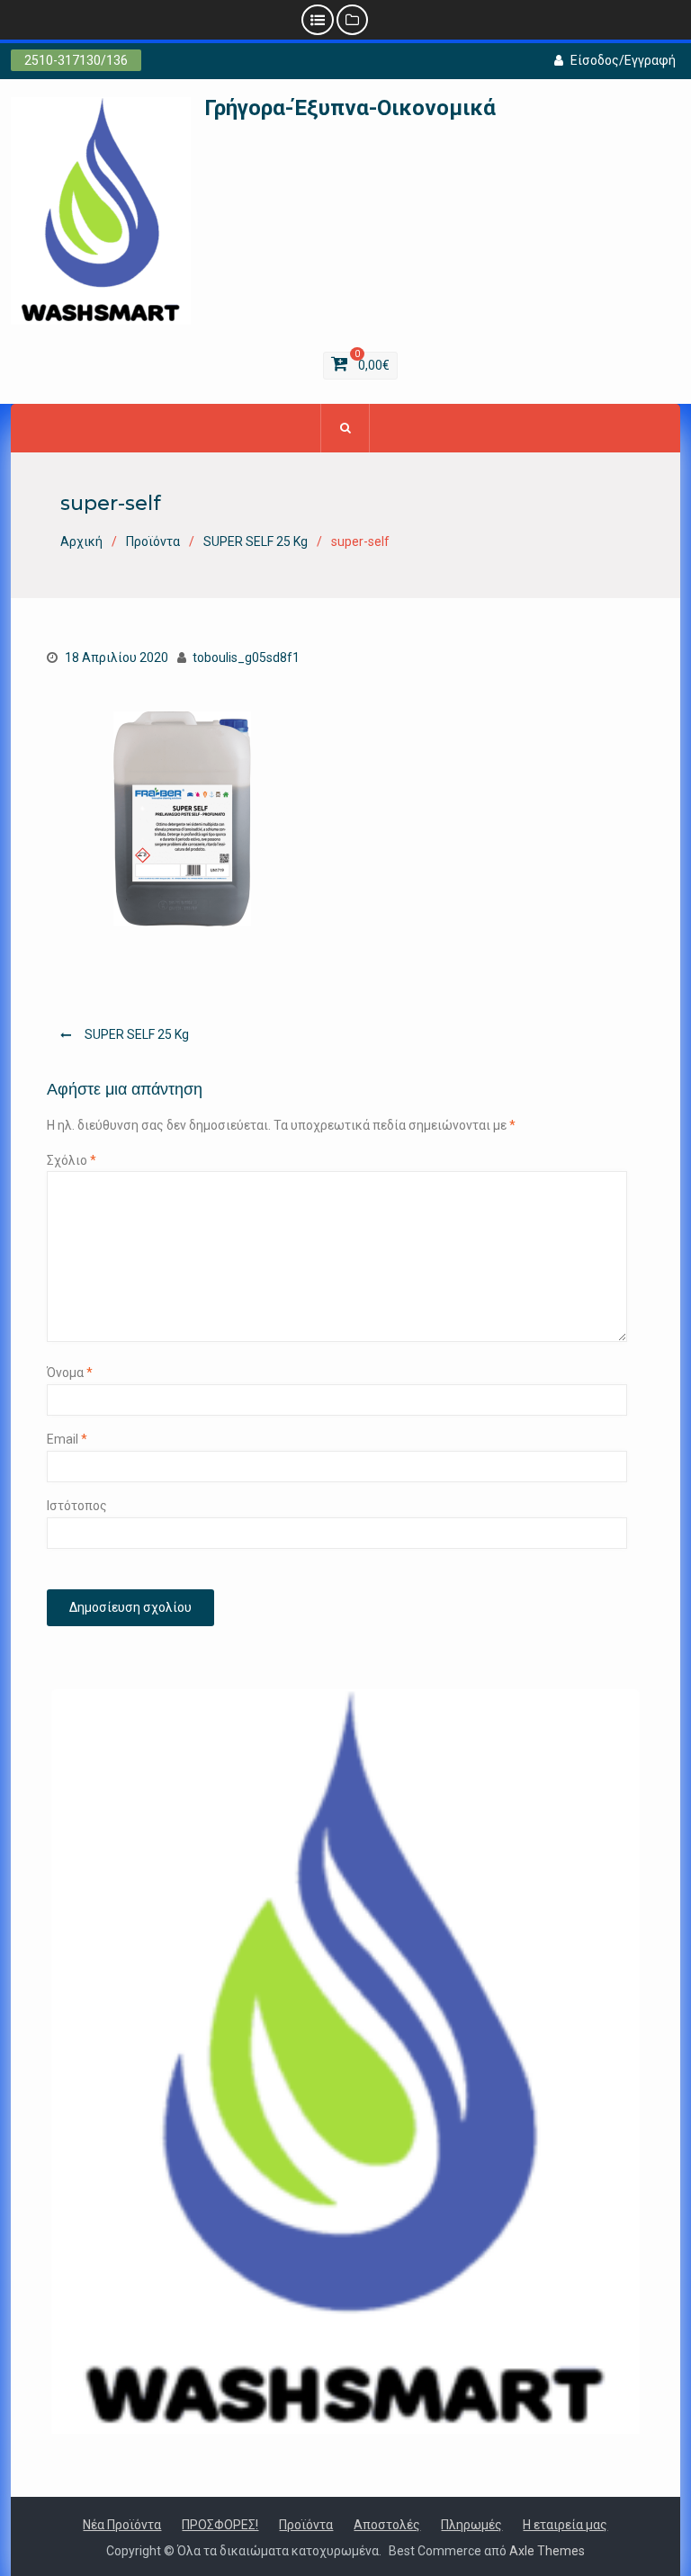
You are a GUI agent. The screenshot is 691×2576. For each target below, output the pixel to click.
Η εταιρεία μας (565, 2525)
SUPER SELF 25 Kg (137, 1034)
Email (67, 1439)
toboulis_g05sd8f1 (246, 657)
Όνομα (70, 1373)
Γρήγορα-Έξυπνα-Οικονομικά (350, 108)
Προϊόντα (306, 2525)
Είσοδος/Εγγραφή (623, 60)
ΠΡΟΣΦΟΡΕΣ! (220, 2525)
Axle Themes (547, 2551)
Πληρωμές (471, 2525)
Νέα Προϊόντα (122, 2525)
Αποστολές (387, 2525)
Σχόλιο (72, 1160)
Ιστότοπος (77, 1506)
